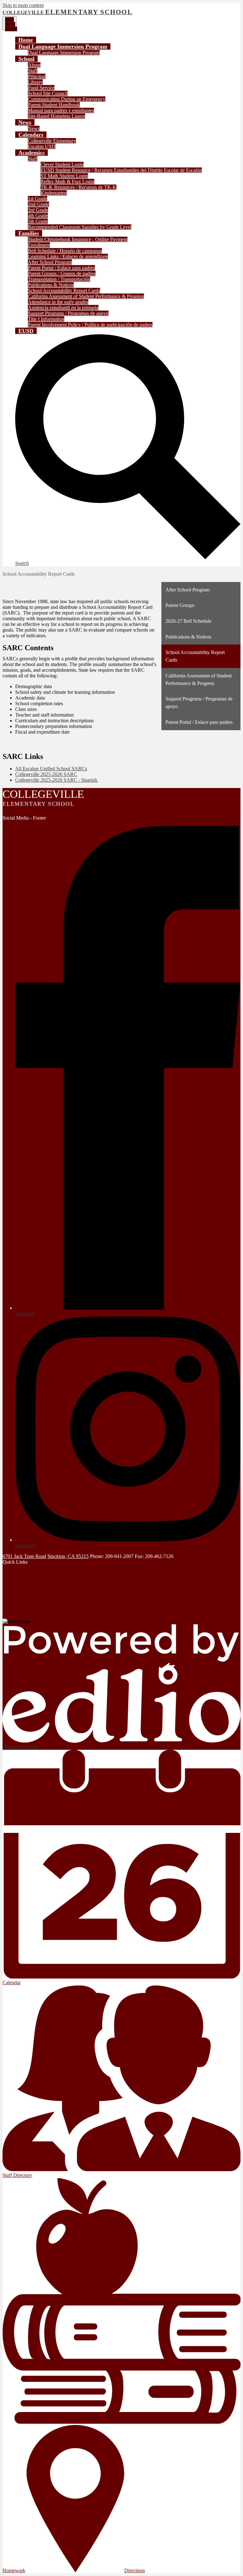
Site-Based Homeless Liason (56, 116)
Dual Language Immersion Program (64, 53)
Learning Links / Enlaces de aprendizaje (68, 256)
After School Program (50, 262)
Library (35, 82)
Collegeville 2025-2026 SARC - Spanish (57, 780)
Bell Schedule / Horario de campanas (65, 251)
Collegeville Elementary (52, 141)
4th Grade (38, 216)
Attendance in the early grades (58, 302)
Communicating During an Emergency (67, 99)
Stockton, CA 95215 (68, 1556)
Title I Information (46, 319)
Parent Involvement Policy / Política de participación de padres (90, 325)
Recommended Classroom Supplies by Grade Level (80, 227)
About (34, 65)
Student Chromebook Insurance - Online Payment (78, 239)
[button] (63, 46)
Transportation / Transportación (59, 279)
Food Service (41, 88)
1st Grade (37, 199)
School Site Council (48, 93)
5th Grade (38, 221)
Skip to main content (23, 5)
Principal (37, 76)
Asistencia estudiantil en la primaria (63, 308)
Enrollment (39, 245)
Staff (33, 71)
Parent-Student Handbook (54, 105)
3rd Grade (38, 210)
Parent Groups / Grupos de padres (62, 273)
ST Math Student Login (64, 176)
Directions (135, 2570)
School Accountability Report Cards (64, 291)
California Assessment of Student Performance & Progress (86, 296)
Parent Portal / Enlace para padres (61, 268)
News (34, 128)
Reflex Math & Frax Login (67, 182)
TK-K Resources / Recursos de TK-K (78, 187)
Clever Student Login (62, 164)
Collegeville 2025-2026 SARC (46, 774)
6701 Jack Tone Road (24, 1556)
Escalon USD (42, 146)
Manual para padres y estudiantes (61, 110)
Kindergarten (54, 193)
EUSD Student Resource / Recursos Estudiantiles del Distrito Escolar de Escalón (121, 170)
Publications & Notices (51, 285)
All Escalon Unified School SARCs (51, 769)
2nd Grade (38, 204)
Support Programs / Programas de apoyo (68, 313)
